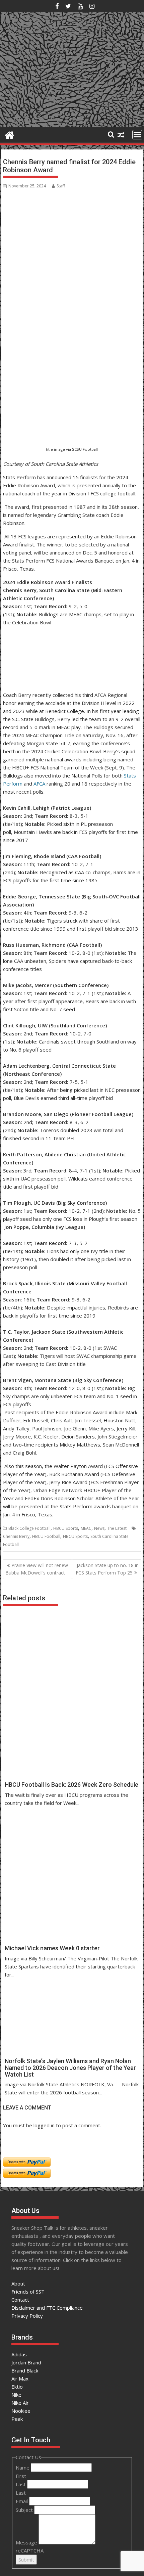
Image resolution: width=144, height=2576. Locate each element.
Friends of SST (28, 2292)
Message (27, 2542)
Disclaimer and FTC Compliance (47, 2308)
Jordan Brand (26, 2362)
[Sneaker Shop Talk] (10, 134)
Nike (16, 2395)
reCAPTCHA (30, 2550)
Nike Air (20, 2403)
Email (22, 2501)
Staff (61, 186)
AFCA (39, 784)
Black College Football (29, 1528)
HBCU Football (46, 1536)
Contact (20, 2300)
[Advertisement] (36, 412)
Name (23, 2468)
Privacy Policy (27, 2316)
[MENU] (137, 135)
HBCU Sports (66, 1528)
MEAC (86, 1528)
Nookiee (21, 2411)
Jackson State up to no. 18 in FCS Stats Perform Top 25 (107, 1569)
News (99, 1528)
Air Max (20, 2379)
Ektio (17, 2387)
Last (21, 2484)
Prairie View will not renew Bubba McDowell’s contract (37, 1569)
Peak (17, 2419)
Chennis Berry (16, 1536)
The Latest (117, 1528)
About (18, 2283)
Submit (26, 2560)
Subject (25, 2510)
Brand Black (25, 2370)
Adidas (19, 2354)
